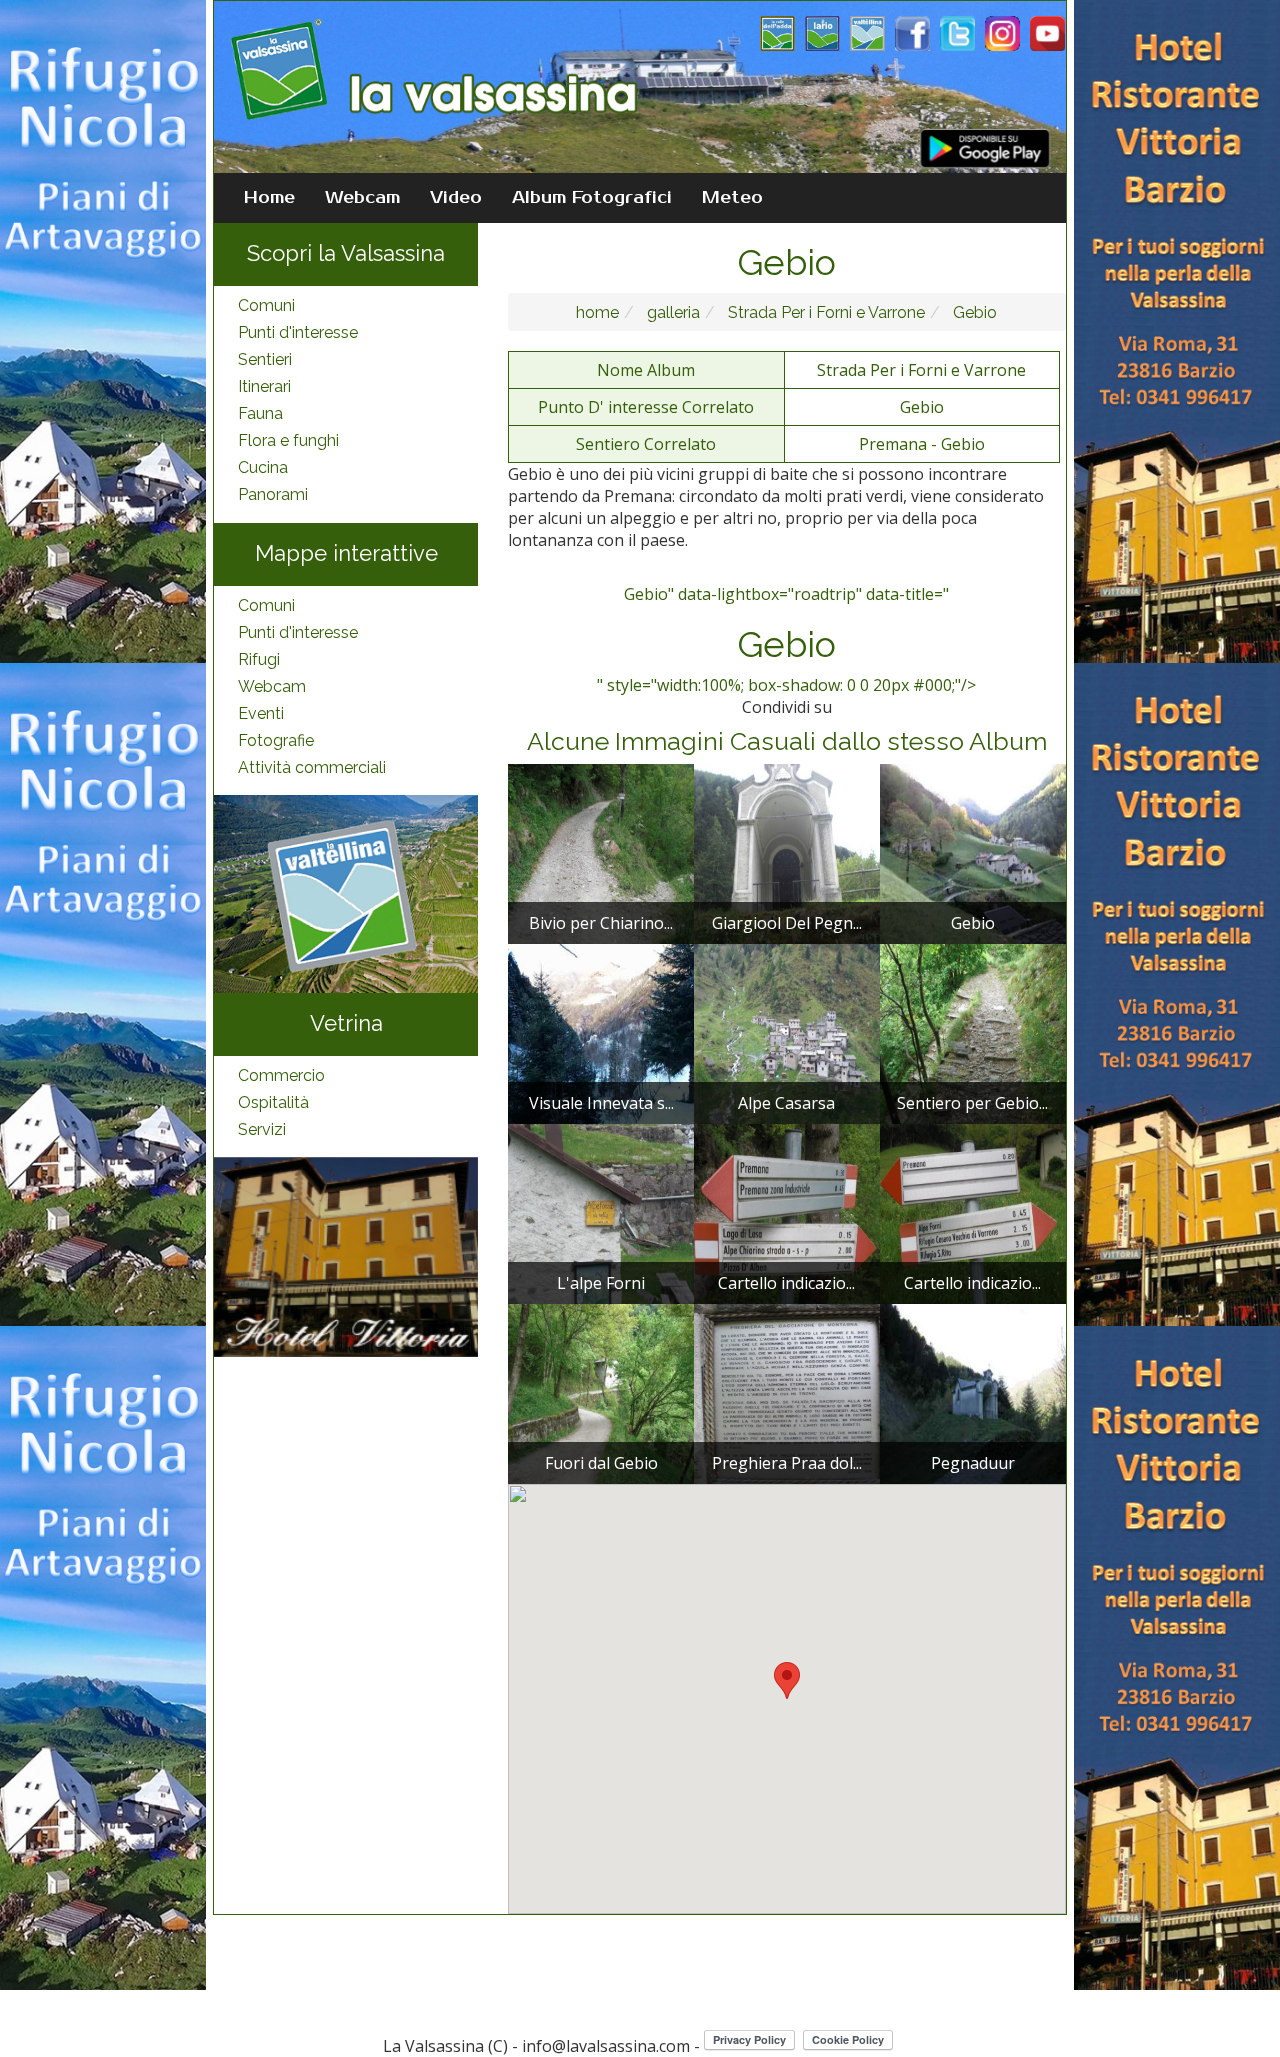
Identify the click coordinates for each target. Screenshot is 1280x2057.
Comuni (266, 305)
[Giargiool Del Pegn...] (787, 853)
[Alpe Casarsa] (787, 1033)
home (597, 312)
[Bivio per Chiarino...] (601, 853)
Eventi (261, 713)
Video (456, 198)
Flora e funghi (288, 440)
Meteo (732, 198)
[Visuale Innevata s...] (601, 1033)
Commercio (281, 1075)
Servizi (262, 1129)
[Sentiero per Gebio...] (973, 1033)
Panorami (273, 494)
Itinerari (264, 386)
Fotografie (276, 740)
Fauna (260, 413)
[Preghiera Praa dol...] (787, 1393)
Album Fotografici (592, 198)
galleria (671, 312)
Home (269, 198)
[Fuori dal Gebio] (601, 1393)
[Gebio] (973, 853)
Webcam (362, 198)
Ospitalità (273, 1102)
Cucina (263, 467)
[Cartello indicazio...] (787, 1213)
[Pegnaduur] (973, 1393)
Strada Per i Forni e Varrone (824, 312)
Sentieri (265, 359)
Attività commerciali (312, 767)
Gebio (973, 312)
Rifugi (259, 659)
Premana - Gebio (922, 444)
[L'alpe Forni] (601, 1213)
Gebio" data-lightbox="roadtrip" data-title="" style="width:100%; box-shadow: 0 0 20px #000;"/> (786, 640)
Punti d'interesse (298, 332)
